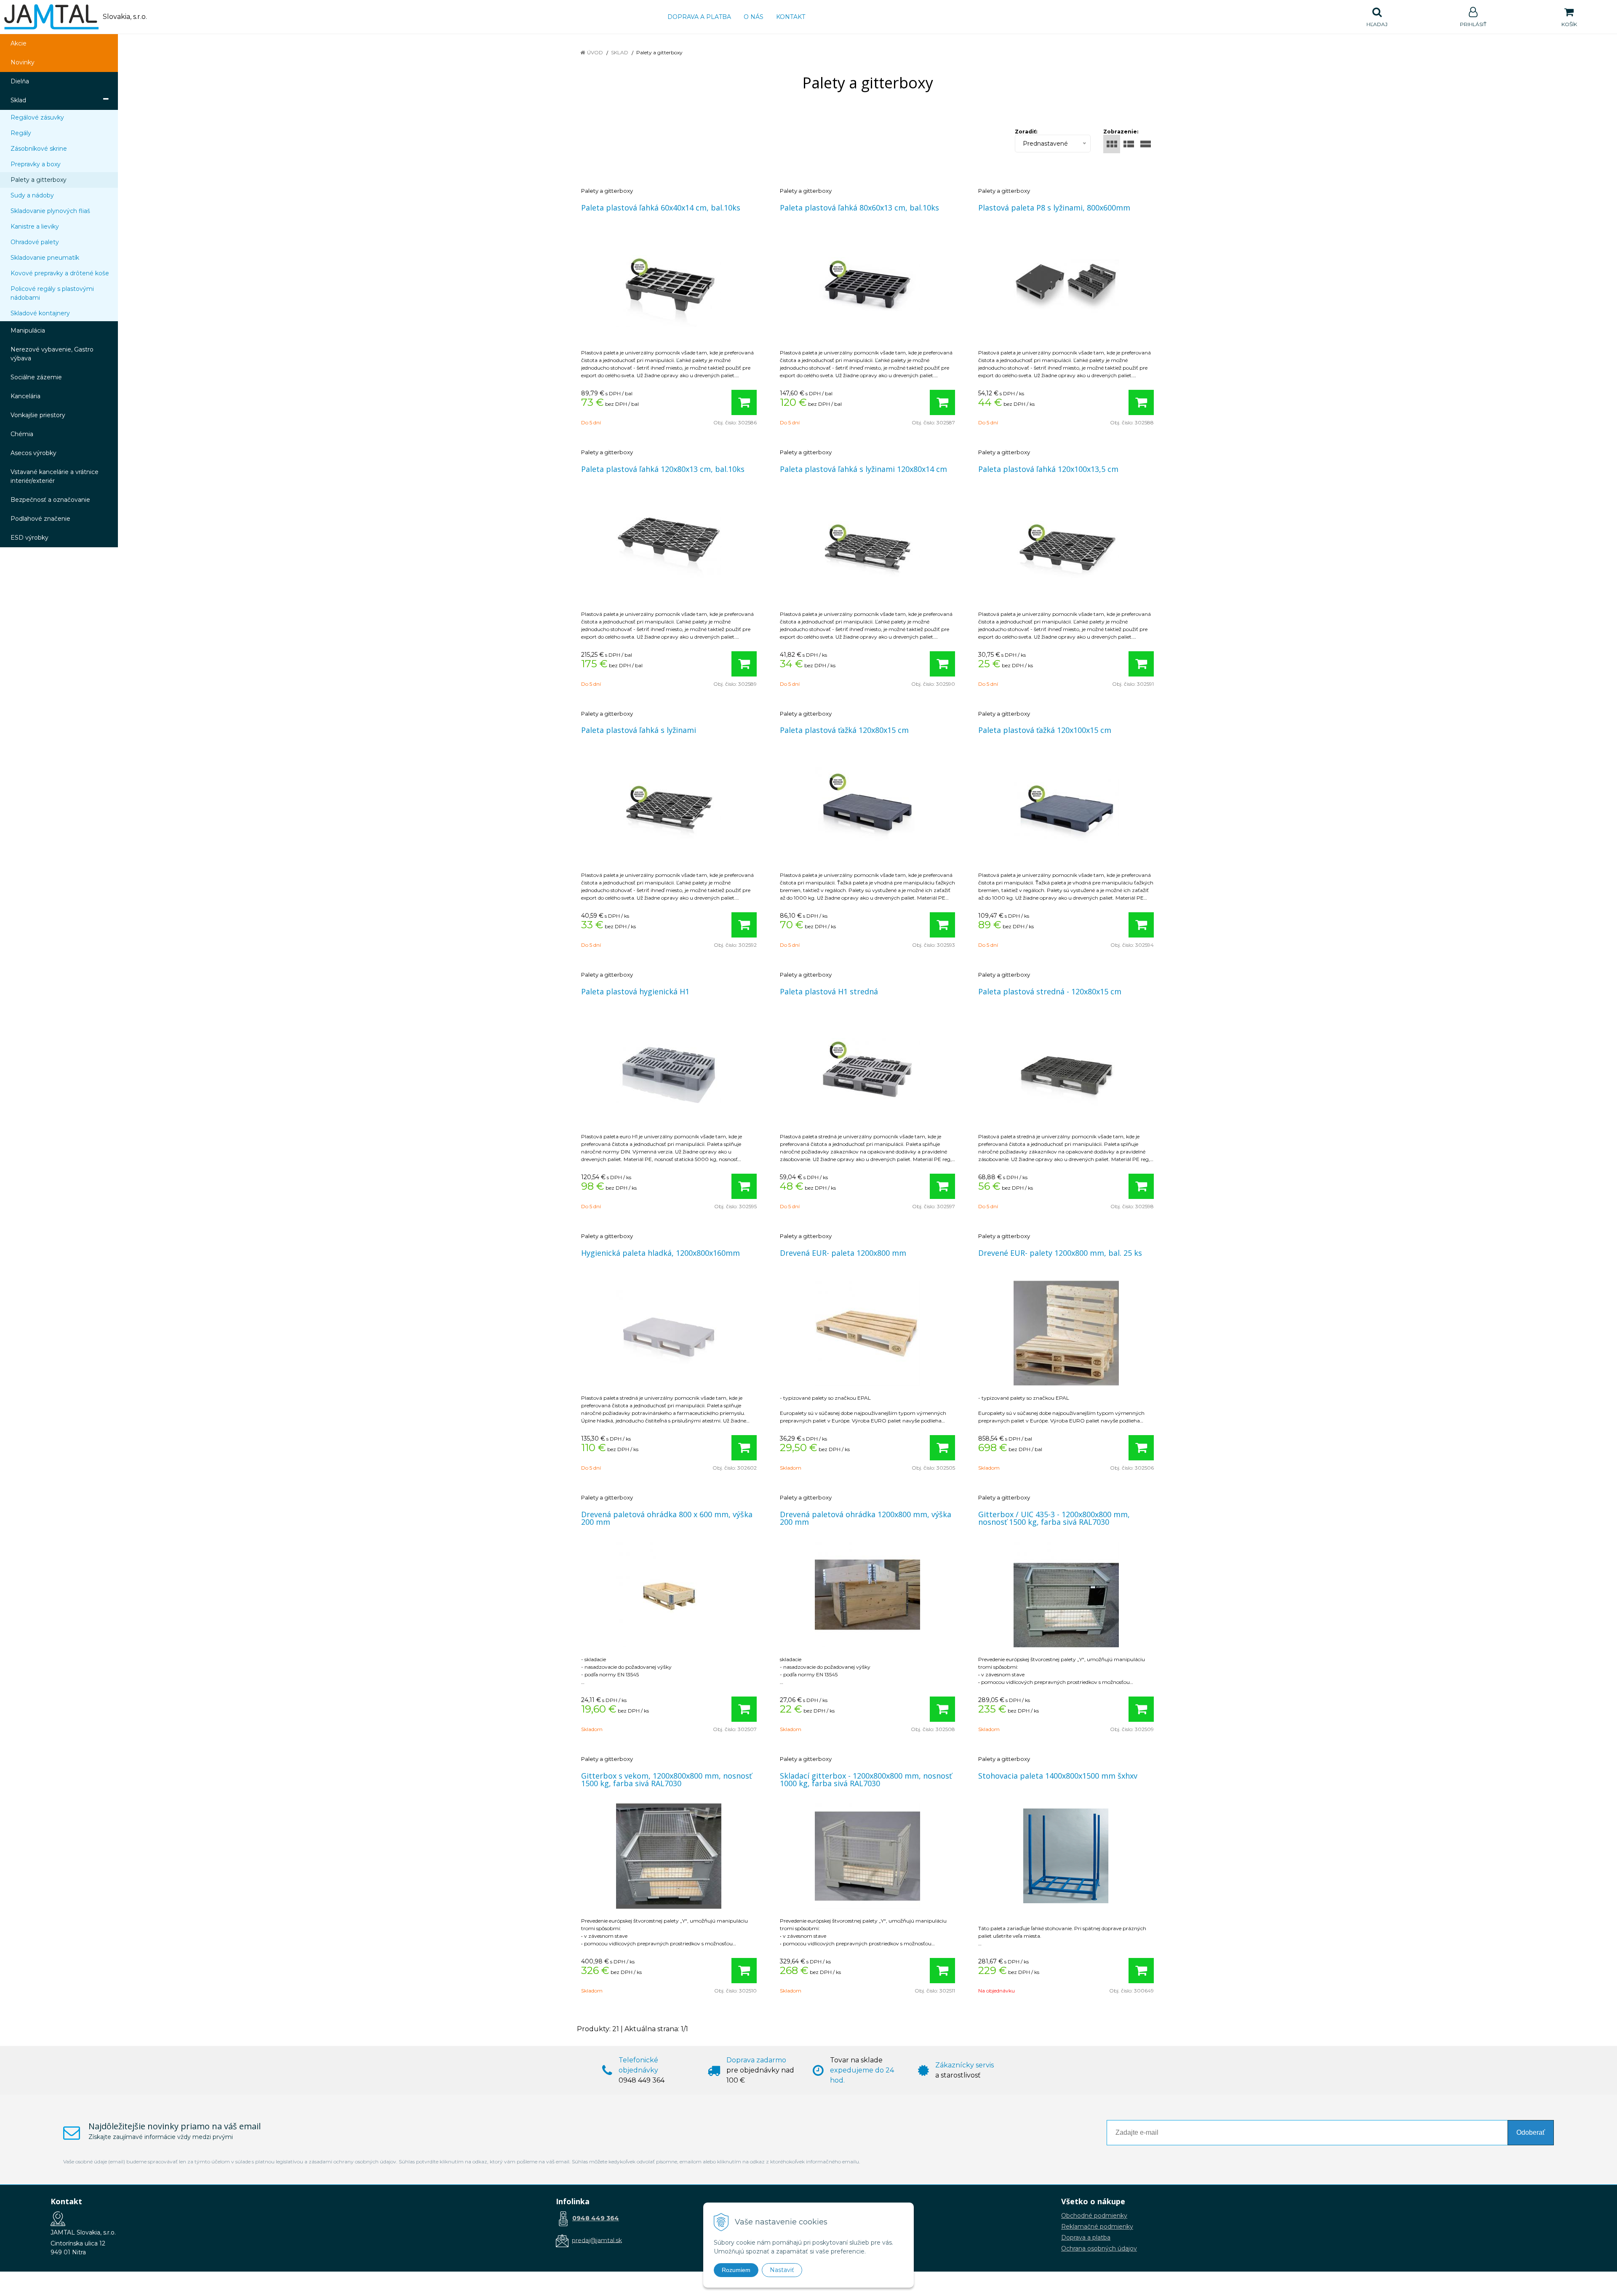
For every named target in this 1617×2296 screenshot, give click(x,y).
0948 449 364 (596, 2218)
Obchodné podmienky (1094, 2216)
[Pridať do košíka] (744, 402)
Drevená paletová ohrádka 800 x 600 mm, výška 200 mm (667, 1518)
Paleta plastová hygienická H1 (635, 991)
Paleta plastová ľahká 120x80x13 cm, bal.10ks (663, 469)
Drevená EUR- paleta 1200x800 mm (843, 1253)
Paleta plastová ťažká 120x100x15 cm (1045, 730)
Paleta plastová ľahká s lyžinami (639, 730)
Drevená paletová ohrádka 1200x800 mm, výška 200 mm (866, 1518)
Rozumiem (736, 2270)
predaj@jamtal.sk (597, 2240)
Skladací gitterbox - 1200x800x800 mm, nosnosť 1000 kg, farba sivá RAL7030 (866, 1779)
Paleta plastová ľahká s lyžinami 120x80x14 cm (863, 469)
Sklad (620, 52)
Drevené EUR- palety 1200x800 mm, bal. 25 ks (1060, 1253)
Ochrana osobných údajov (1099, 2248)
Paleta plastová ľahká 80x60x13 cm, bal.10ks (859, 208)
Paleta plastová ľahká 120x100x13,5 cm (1048, 469)
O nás (754, 17)
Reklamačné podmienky (1097, 2227)
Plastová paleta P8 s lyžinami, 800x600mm (1054, 208)
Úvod (595, 52)
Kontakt (791, 17)
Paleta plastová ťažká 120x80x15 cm (844, 730)
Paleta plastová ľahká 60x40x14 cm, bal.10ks (661, 208)
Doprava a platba (699, 17)
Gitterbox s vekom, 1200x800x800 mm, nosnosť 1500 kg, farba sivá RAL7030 (666, 1779)
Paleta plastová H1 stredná (829, 991)
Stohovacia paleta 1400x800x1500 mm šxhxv (1058, 1776)
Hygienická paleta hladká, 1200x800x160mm (660, 1253)
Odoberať (1531, 2132)
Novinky (23, 62)
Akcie (19, 43)
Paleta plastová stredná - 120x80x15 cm (1050, 991)
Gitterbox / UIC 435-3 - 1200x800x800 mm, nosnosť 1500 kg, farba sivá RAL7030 (1054, 1518)
